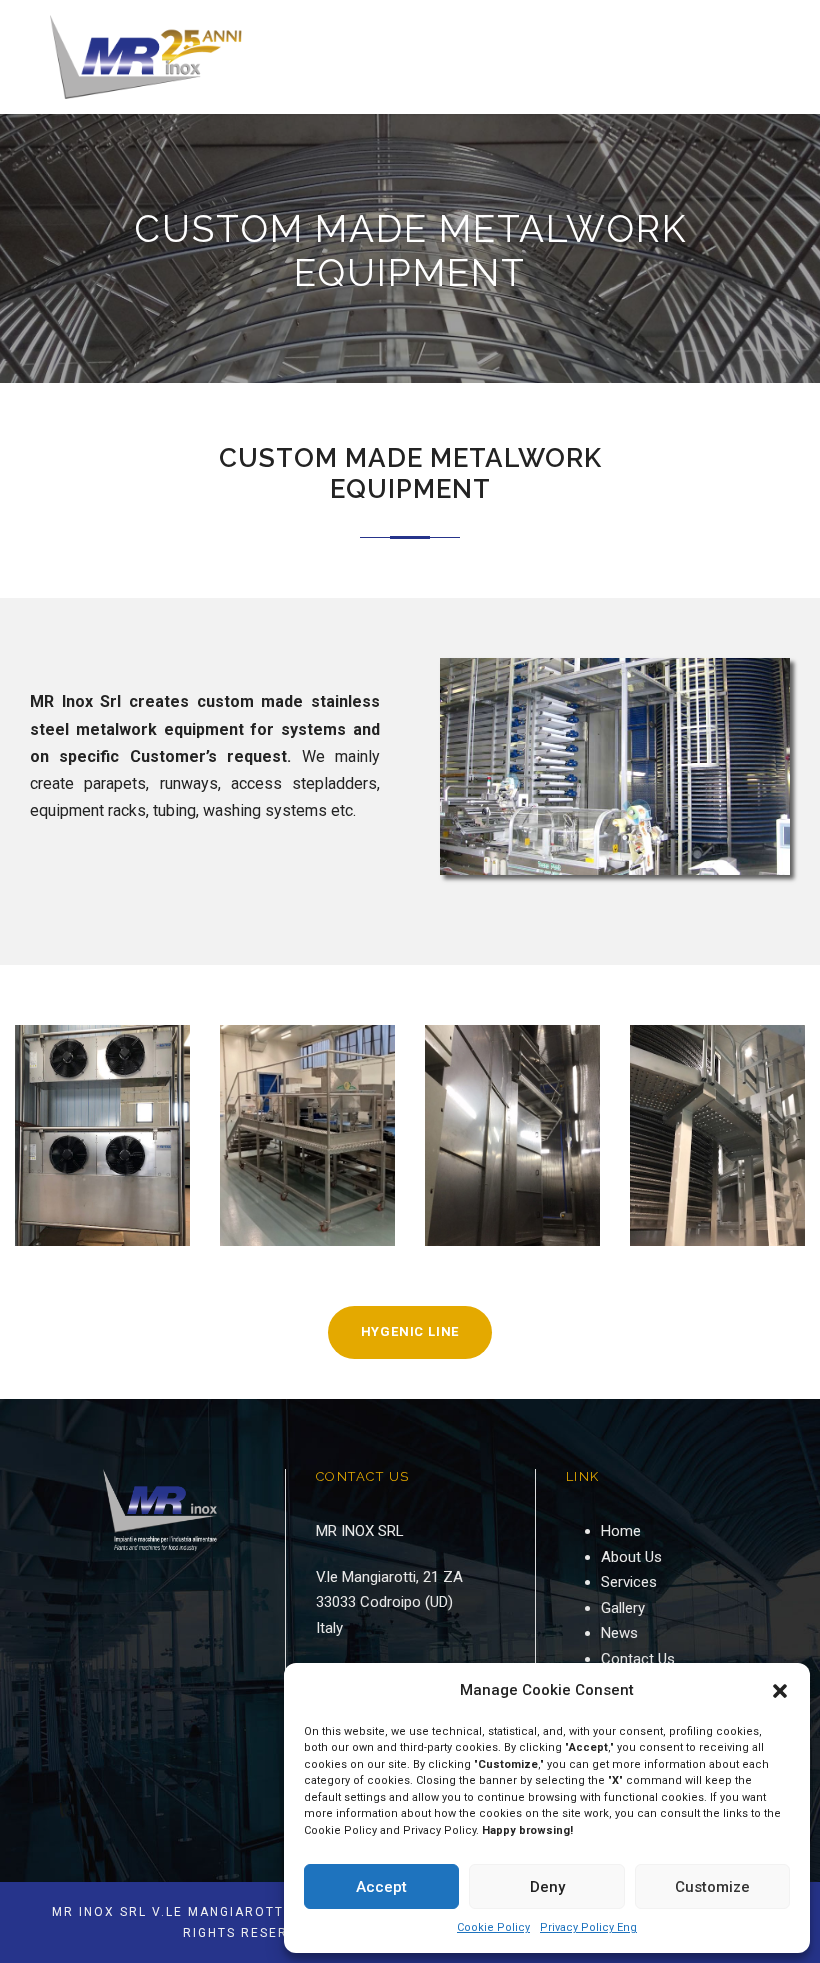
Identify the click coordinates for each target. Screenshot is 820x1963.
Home (621, 1531)
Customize (712, 1887)
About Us (631, 1557)
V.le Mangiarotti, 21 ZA (389, 1577)
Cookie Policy (493, 1927)
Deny (547, 1887)
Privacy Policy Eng (588, 1927)
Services (629, 1582)
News (619, 1633)
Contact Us (638, 1659)
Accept (381, 1887)
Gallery (623, 1608)
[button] (780, 1691)
